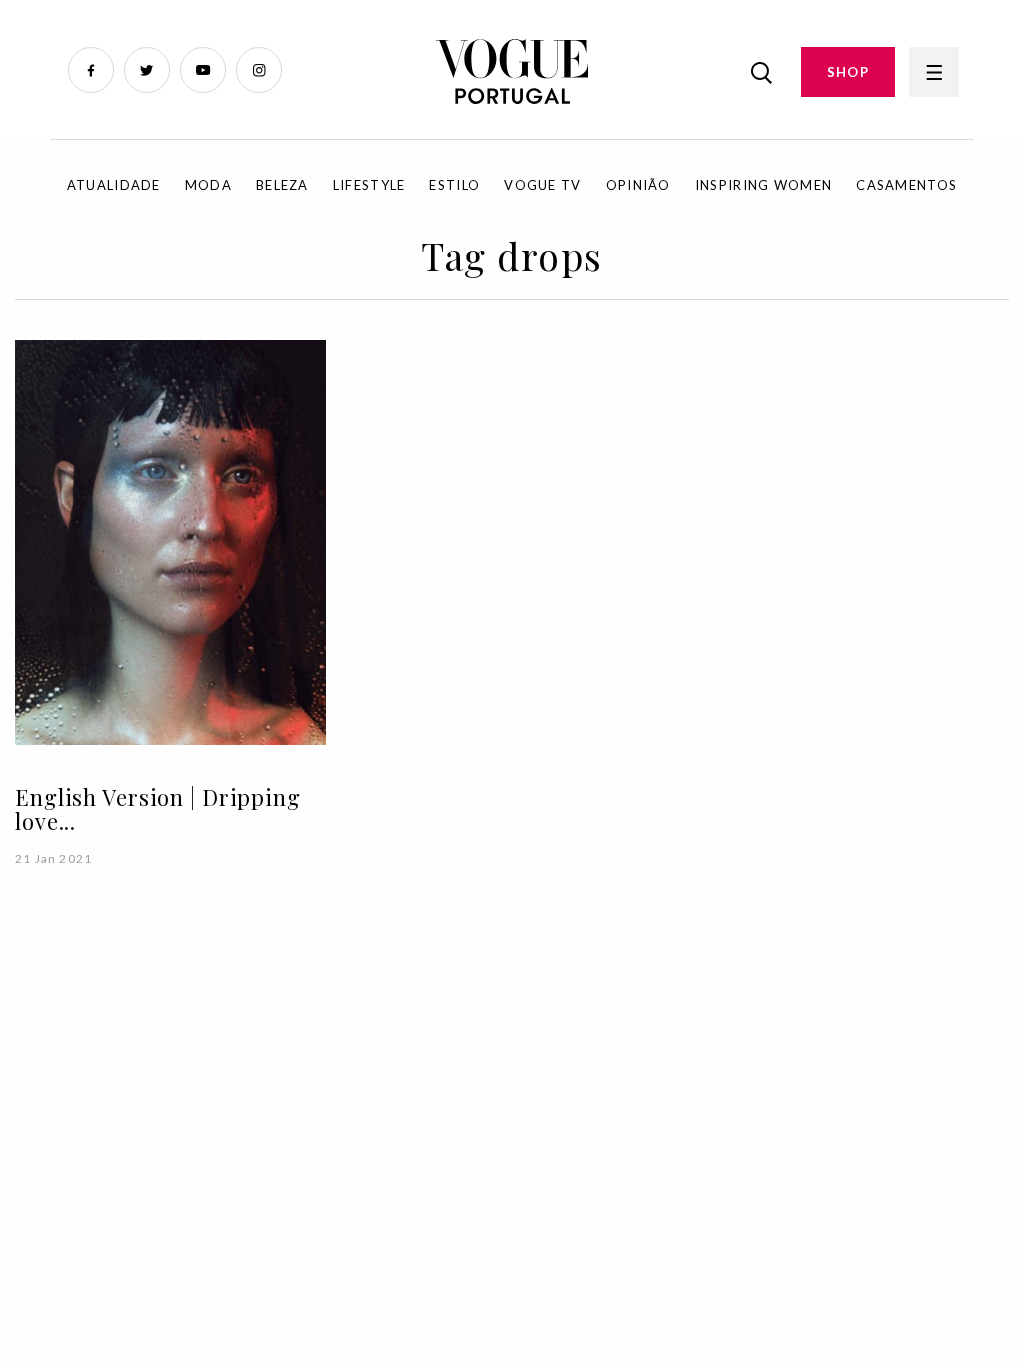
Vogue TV (542, 185)
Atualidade (114, 185)
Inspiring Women (764, 185)
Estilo (454, 185)
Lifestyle (369, 185)
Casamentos (906, 185)
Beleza (282, 185)
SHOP (848, 72)
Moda (208, 185)
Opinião (638, 185)
